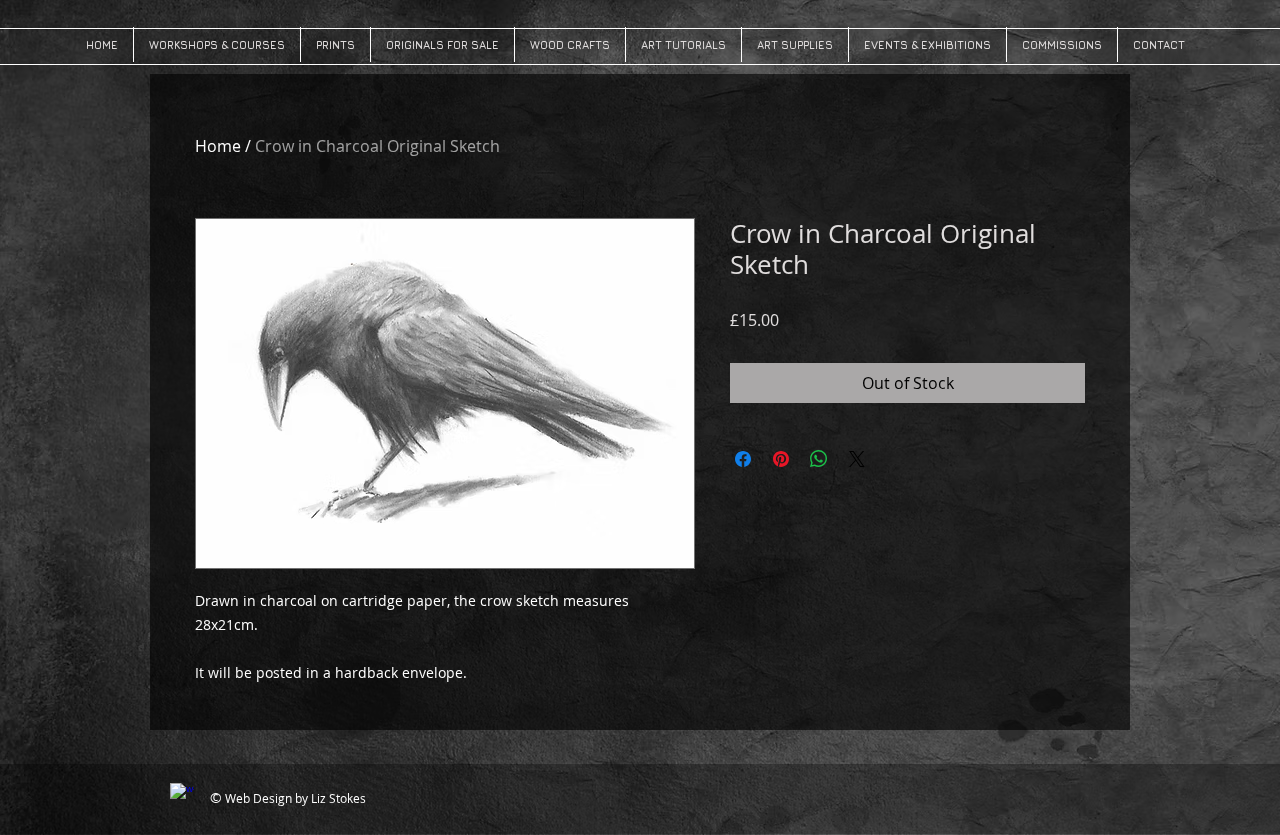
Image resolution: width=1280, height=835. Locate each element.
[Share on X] (857, 459)
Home (218, 146)
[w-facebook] (182, 795)
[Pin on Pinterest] (781, 459)
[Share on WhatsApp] (819, 459)
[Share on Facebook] (743, 459)
